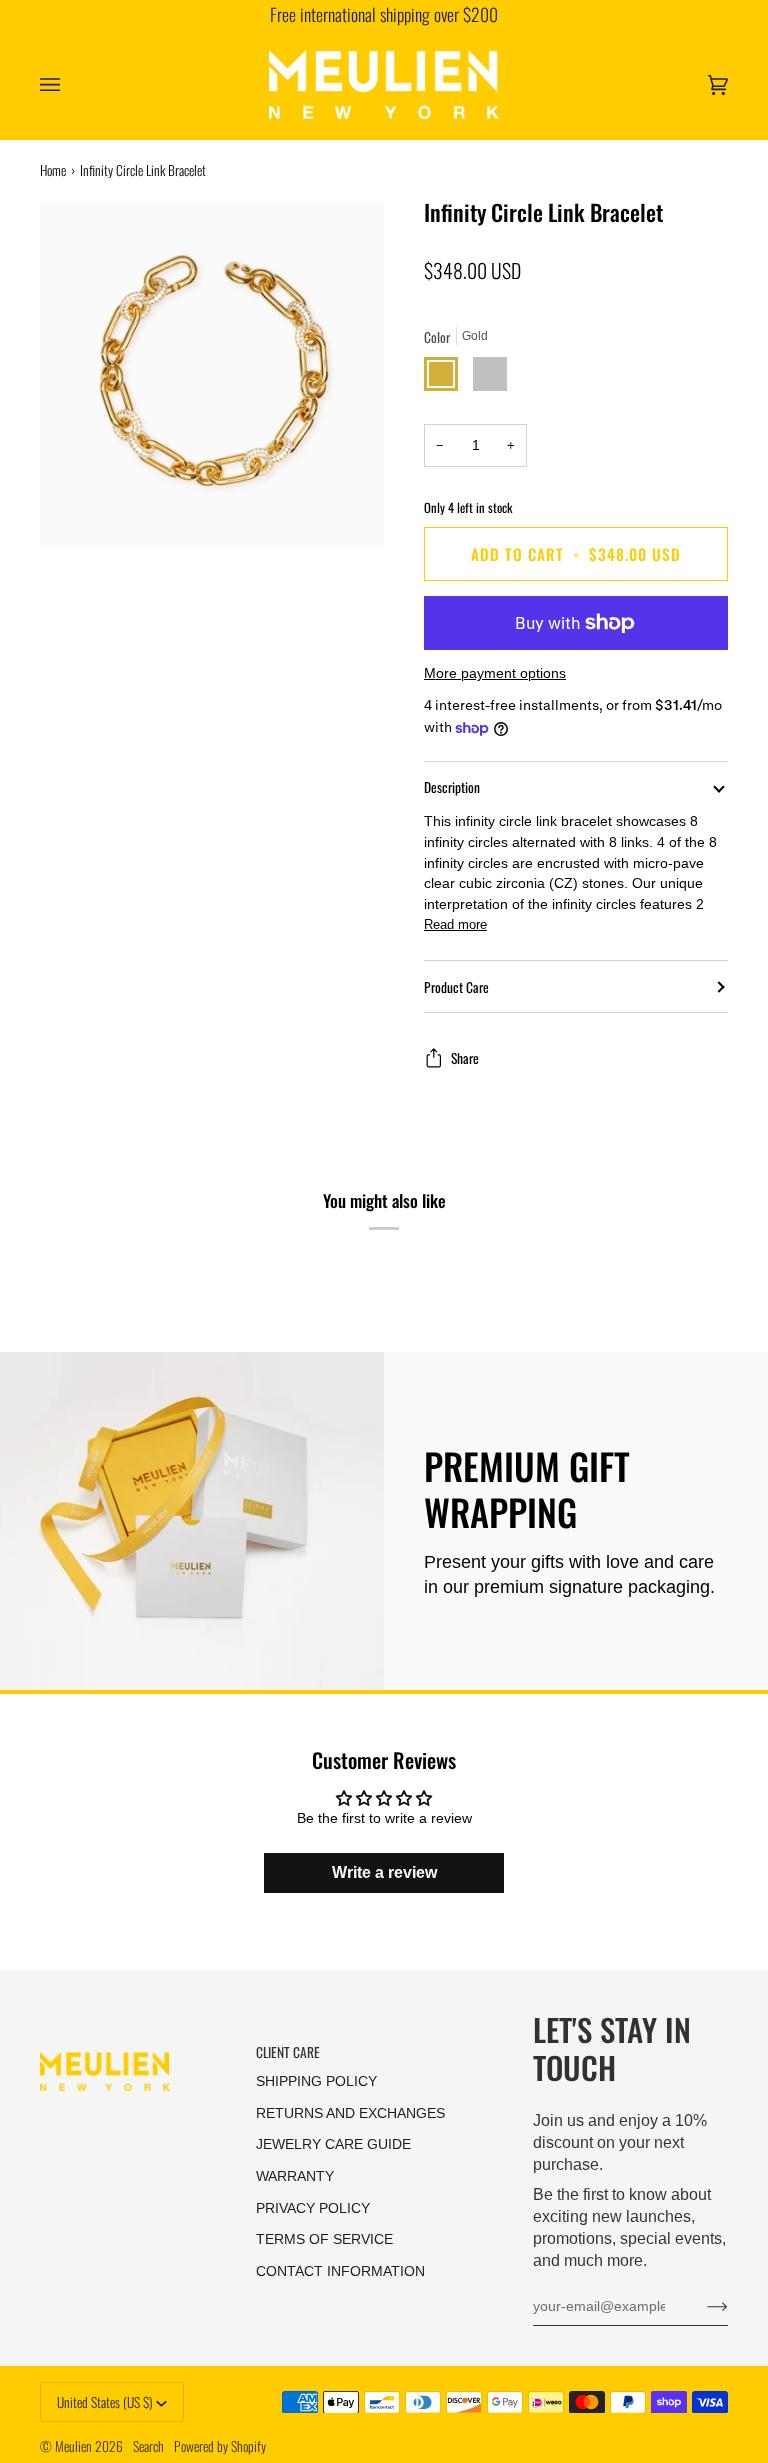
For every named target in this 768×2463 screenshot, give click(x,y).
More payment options (495, 673)
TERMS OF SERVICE (324, 2239)
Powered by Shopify (220, 2446)
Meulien (73, 2446)
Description (452, 787)
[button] (138, 2047)
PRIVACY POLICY (313, 2208)
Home (53, 170)
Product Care (456, 987)
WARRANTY (295, 2176)
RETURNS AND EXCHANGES (350, 2113)
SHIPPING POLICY (316, 2081)
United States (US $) (104, 2402)
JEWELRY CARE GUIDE (333, 2144)
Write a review (384, 1872)
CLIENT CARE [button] (288, 2052)
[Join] (701, 2306)
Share (465, 1058)
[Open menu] (70, 84)
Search (148, 2446)
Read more (455, 924)
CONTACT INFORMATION (340, 2271)
